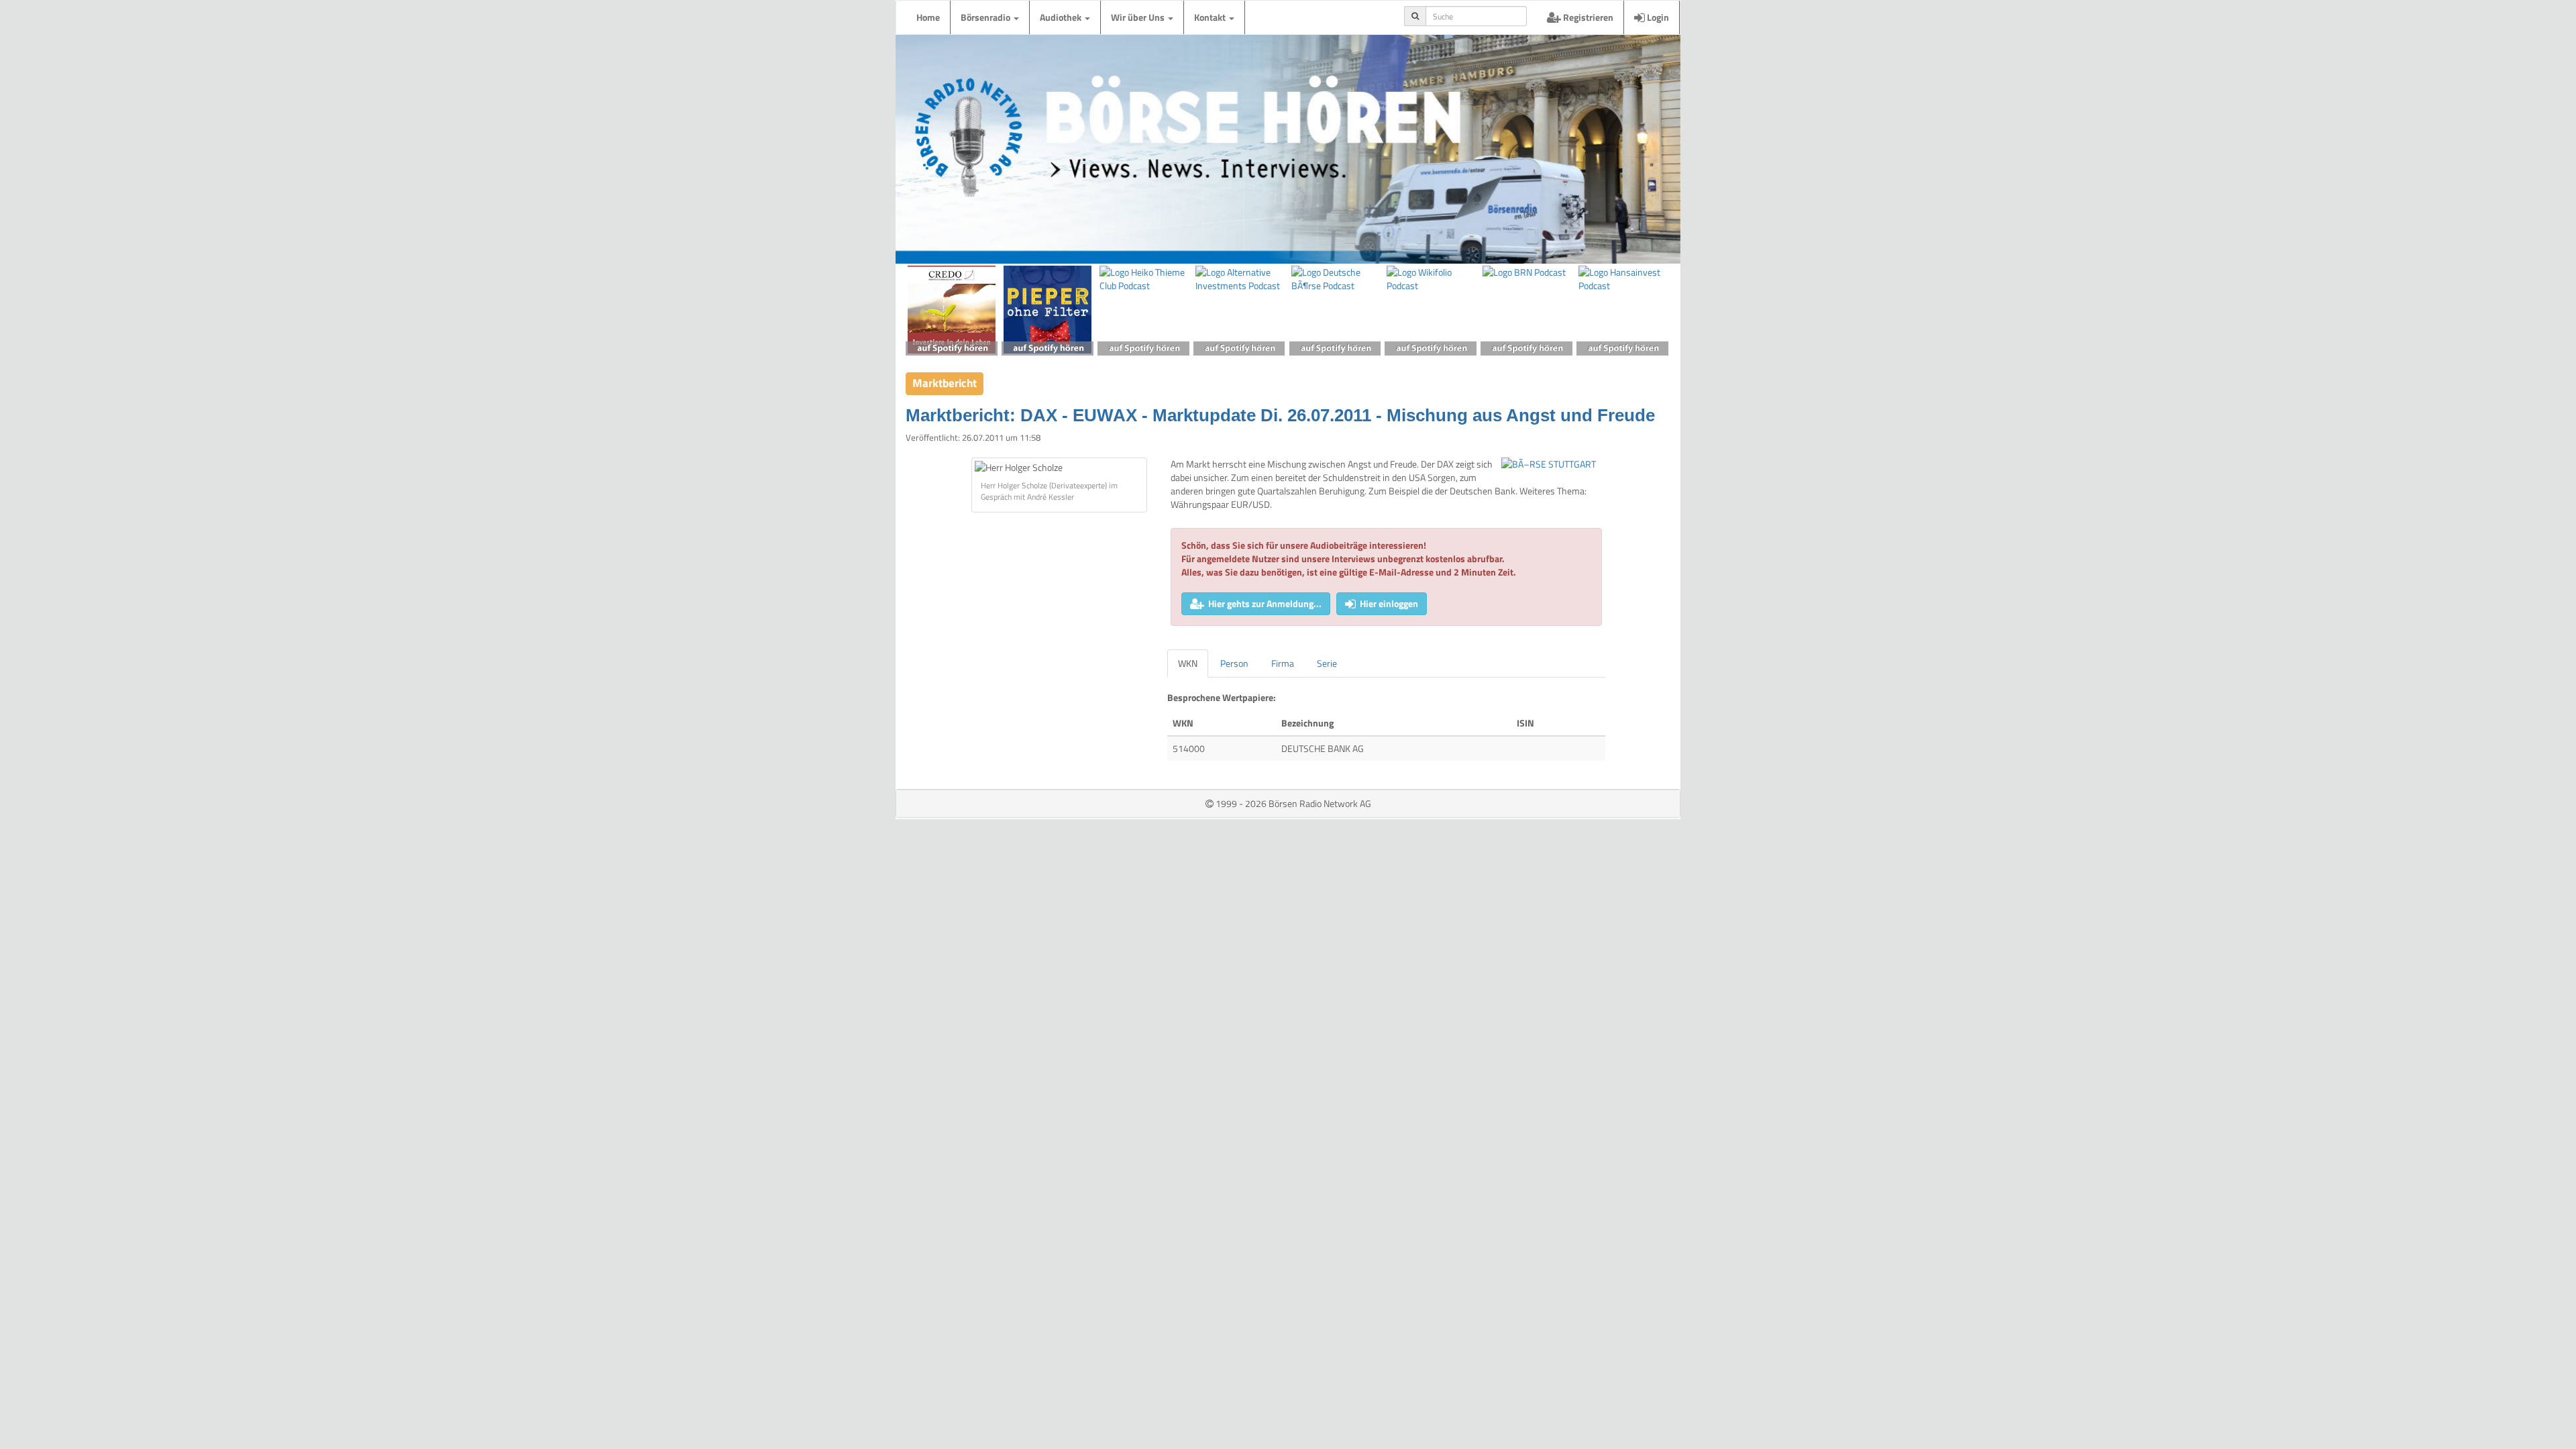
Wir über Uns (1139, 17)
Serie (1327, 663)
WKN (1188, 663)
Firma (1283, 663)
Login (1657, 17)
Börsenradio (986, 17)
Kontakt (1211, 17)
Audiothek (1062, 17)
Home (928, 17)
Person (1234, 663)
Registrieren (1587, 17)
